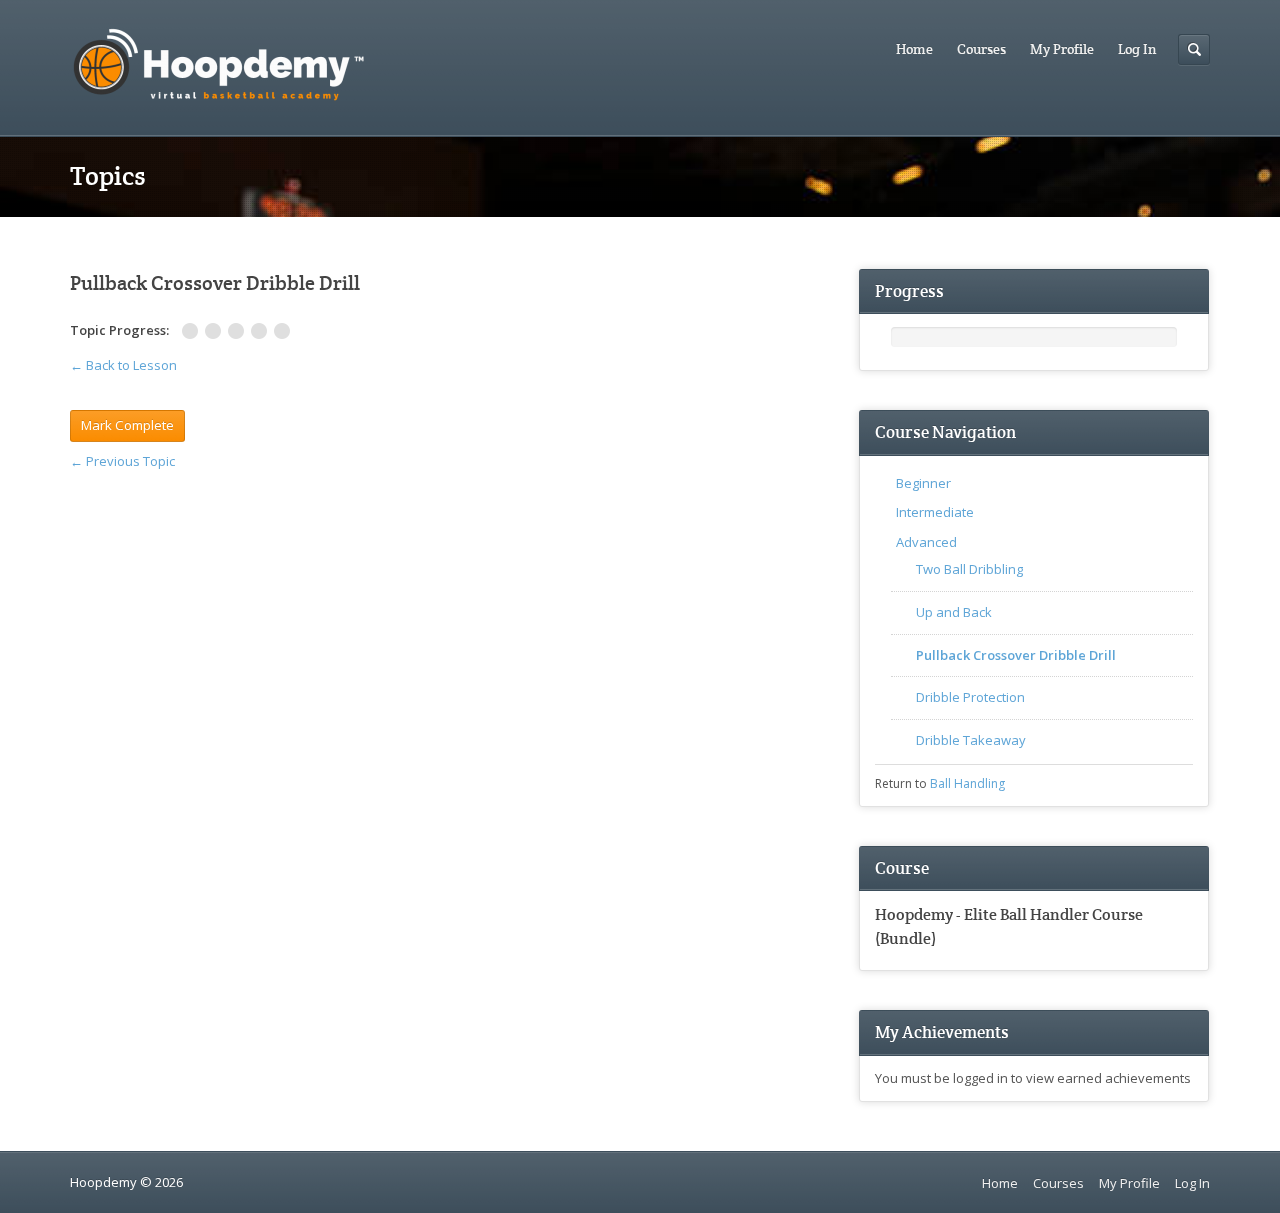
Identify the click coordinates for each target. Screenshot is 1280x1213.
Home (914, 49)
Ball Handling (967, 783)
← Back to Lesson (123, 365)
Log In (1137, 49)
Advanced (926, 542)
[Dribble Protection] (262, 331)
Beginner (923, 483)
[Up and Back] (216, 331)
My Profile (1062, 49)
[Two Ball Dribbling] (193, 331)
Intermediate (935, 512)
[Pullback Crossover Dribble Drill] (239, 331)
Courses (981, 49)
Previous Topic (122, 461)
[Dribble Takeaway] (284, 331)
